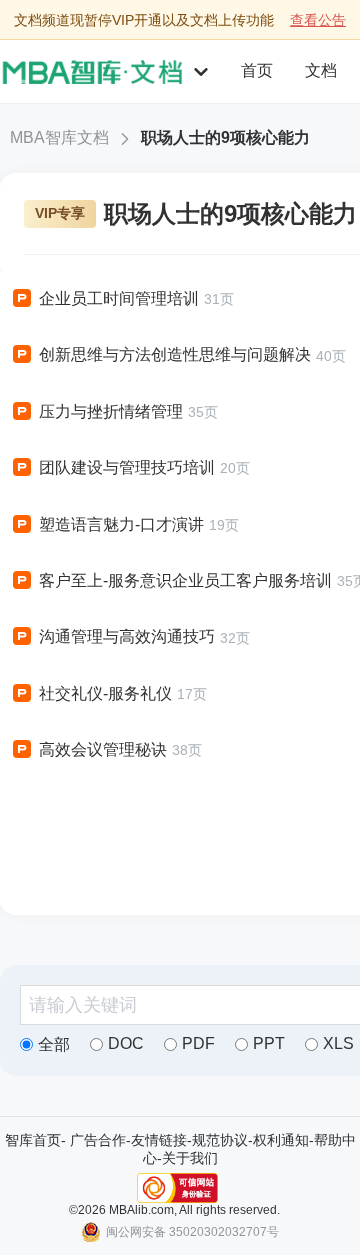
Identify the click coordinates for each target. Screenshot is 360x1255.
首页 (257, 70)
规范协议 (220, 1140)
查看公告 (318, 20)
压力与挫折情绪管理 (111, 411)
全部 (54, 1044)
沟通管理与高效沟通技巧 (127, 636)
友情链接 (159, 1140)
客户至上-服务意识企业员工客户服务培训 (185, 580)
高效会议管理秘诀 (103, 749)
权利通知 (281, 1140)
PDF (198, 1043)
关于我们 (190, 1158)
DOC (126, 1043)
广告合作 (98, 1140)
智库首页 (33, 1140)
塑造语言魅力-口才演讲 (121, 524)
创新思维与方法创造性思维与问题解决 (175, 354)
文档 (321, 70)
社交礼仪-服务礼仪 (105, 693)
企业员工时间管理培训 (119, 298)
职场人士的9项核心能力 (225, 137)
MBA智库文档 (59, 137)
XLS (338, 1043)
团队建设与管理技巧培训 (127, 467)
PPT (269, 1043)
